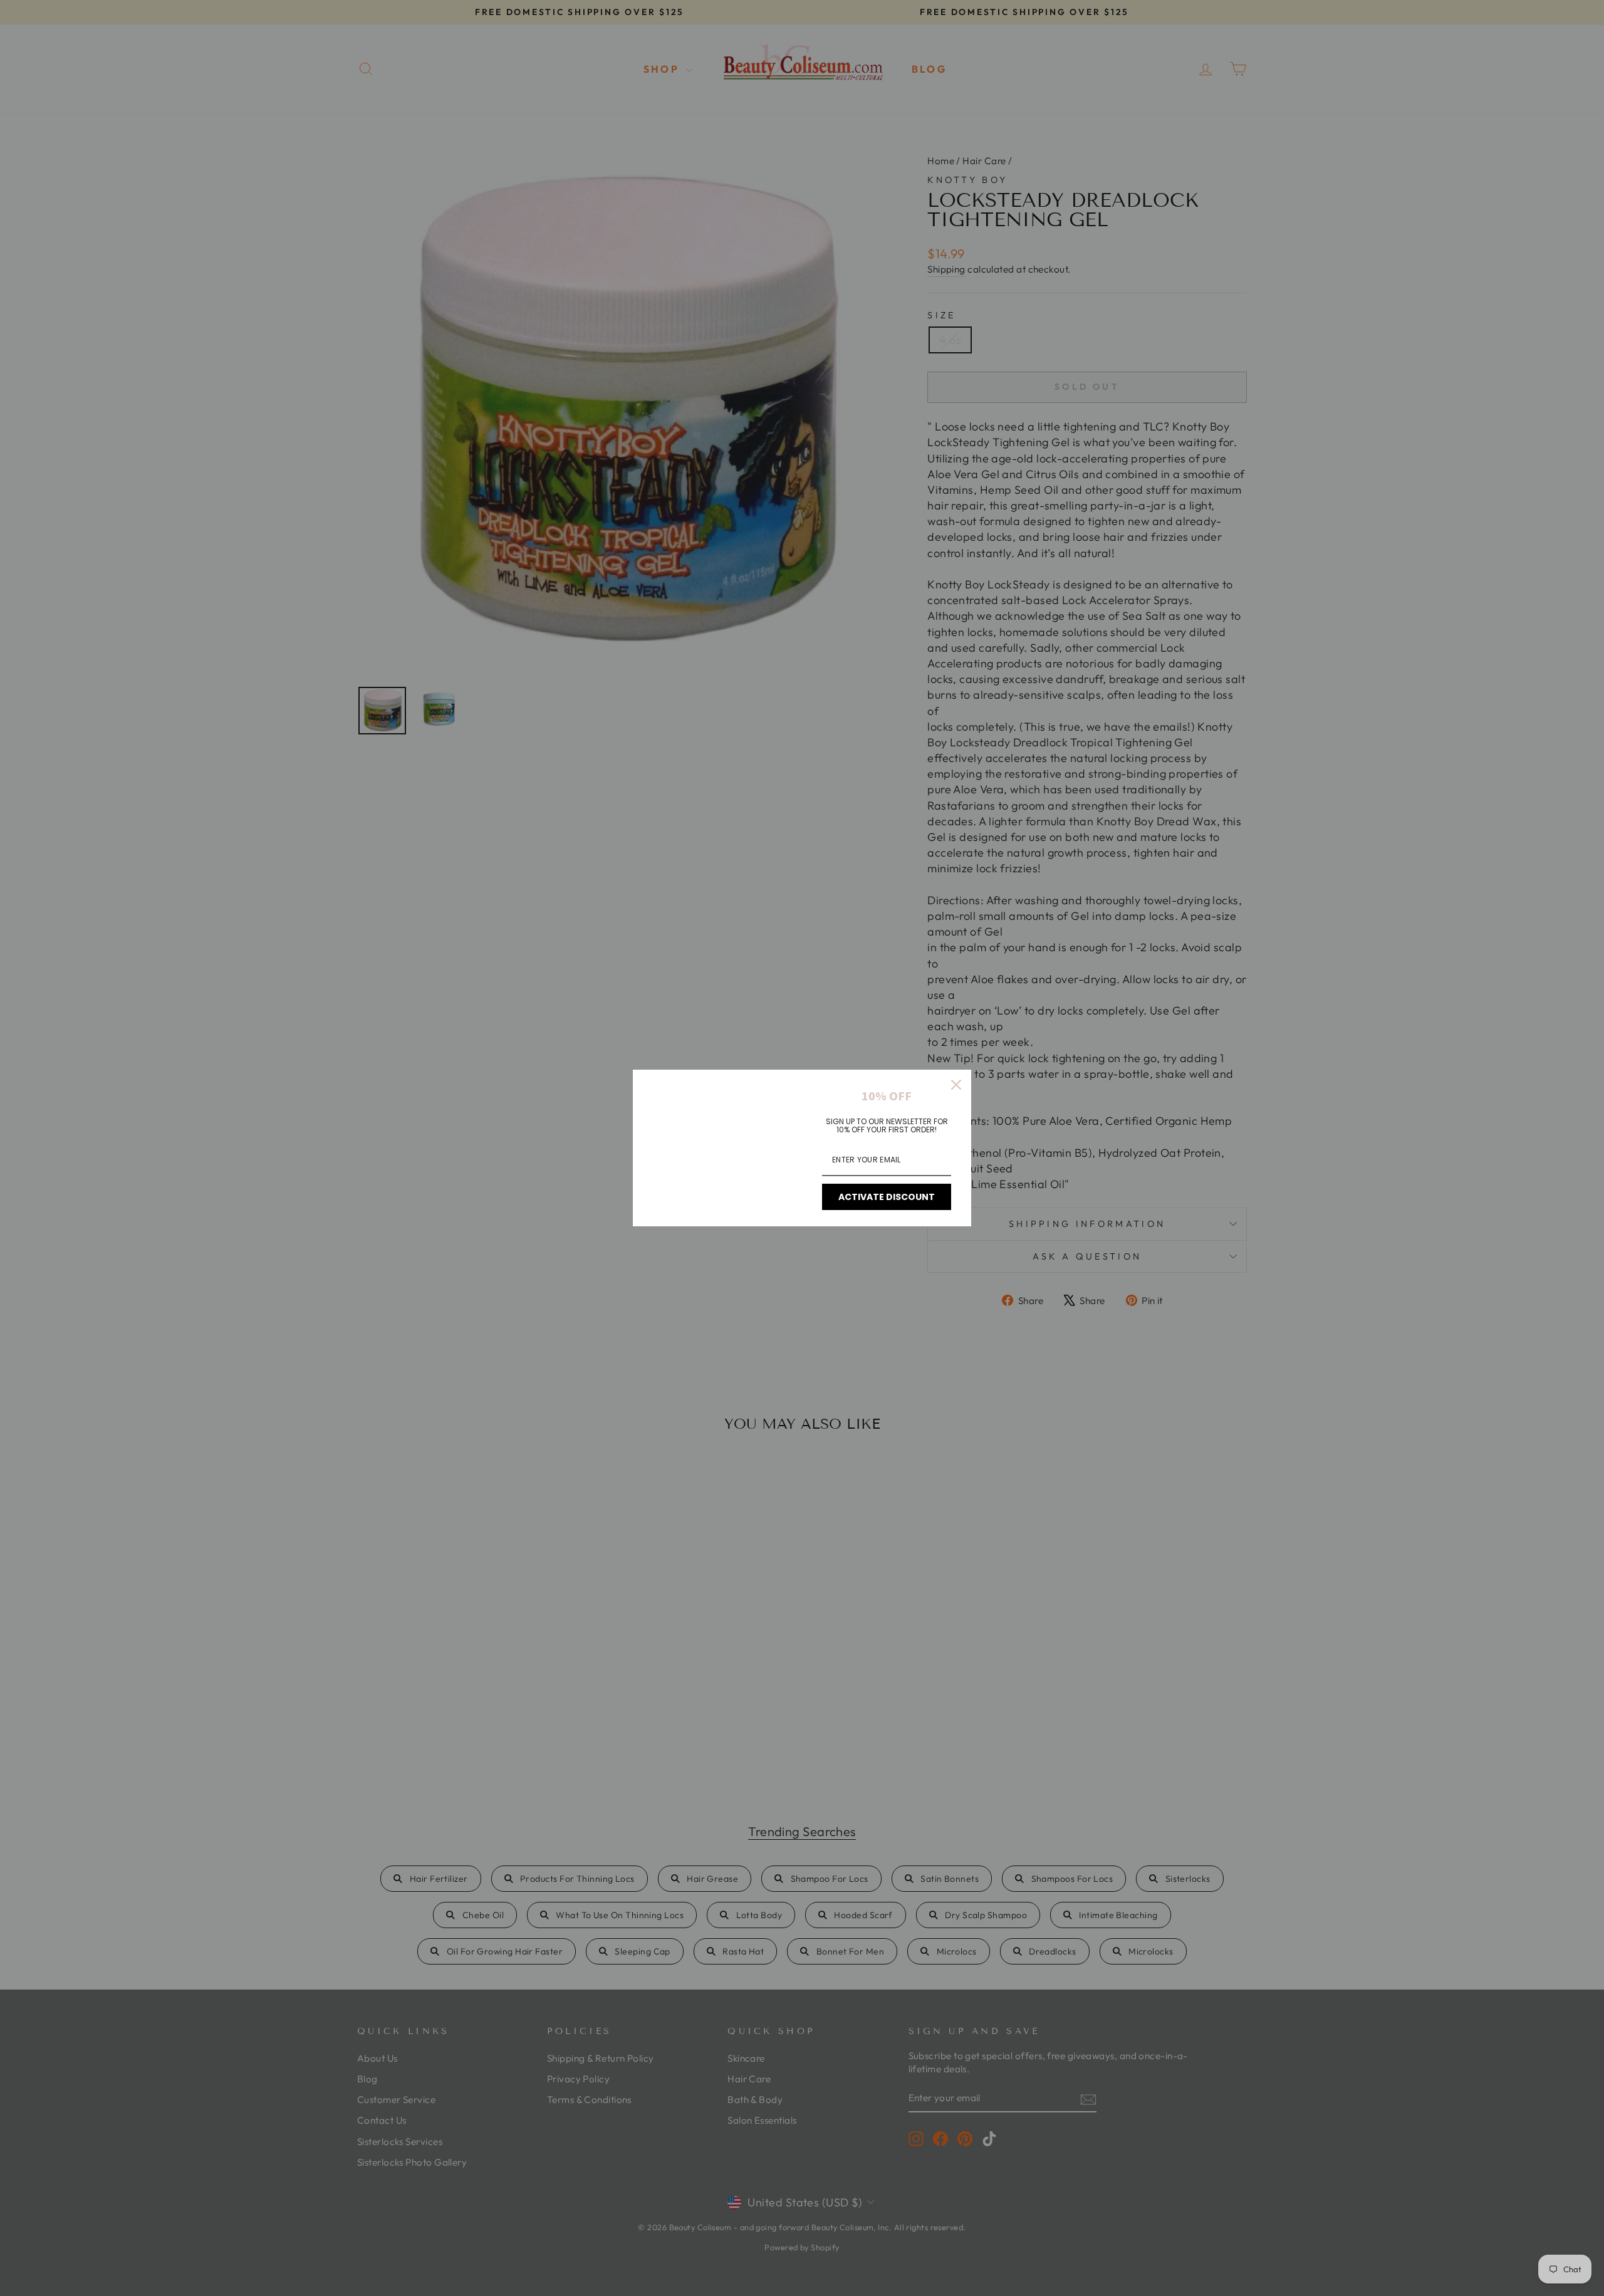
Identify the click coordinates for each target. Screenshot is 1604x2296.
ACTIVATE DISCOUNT (887, 1197)
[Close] (956, 1085)
